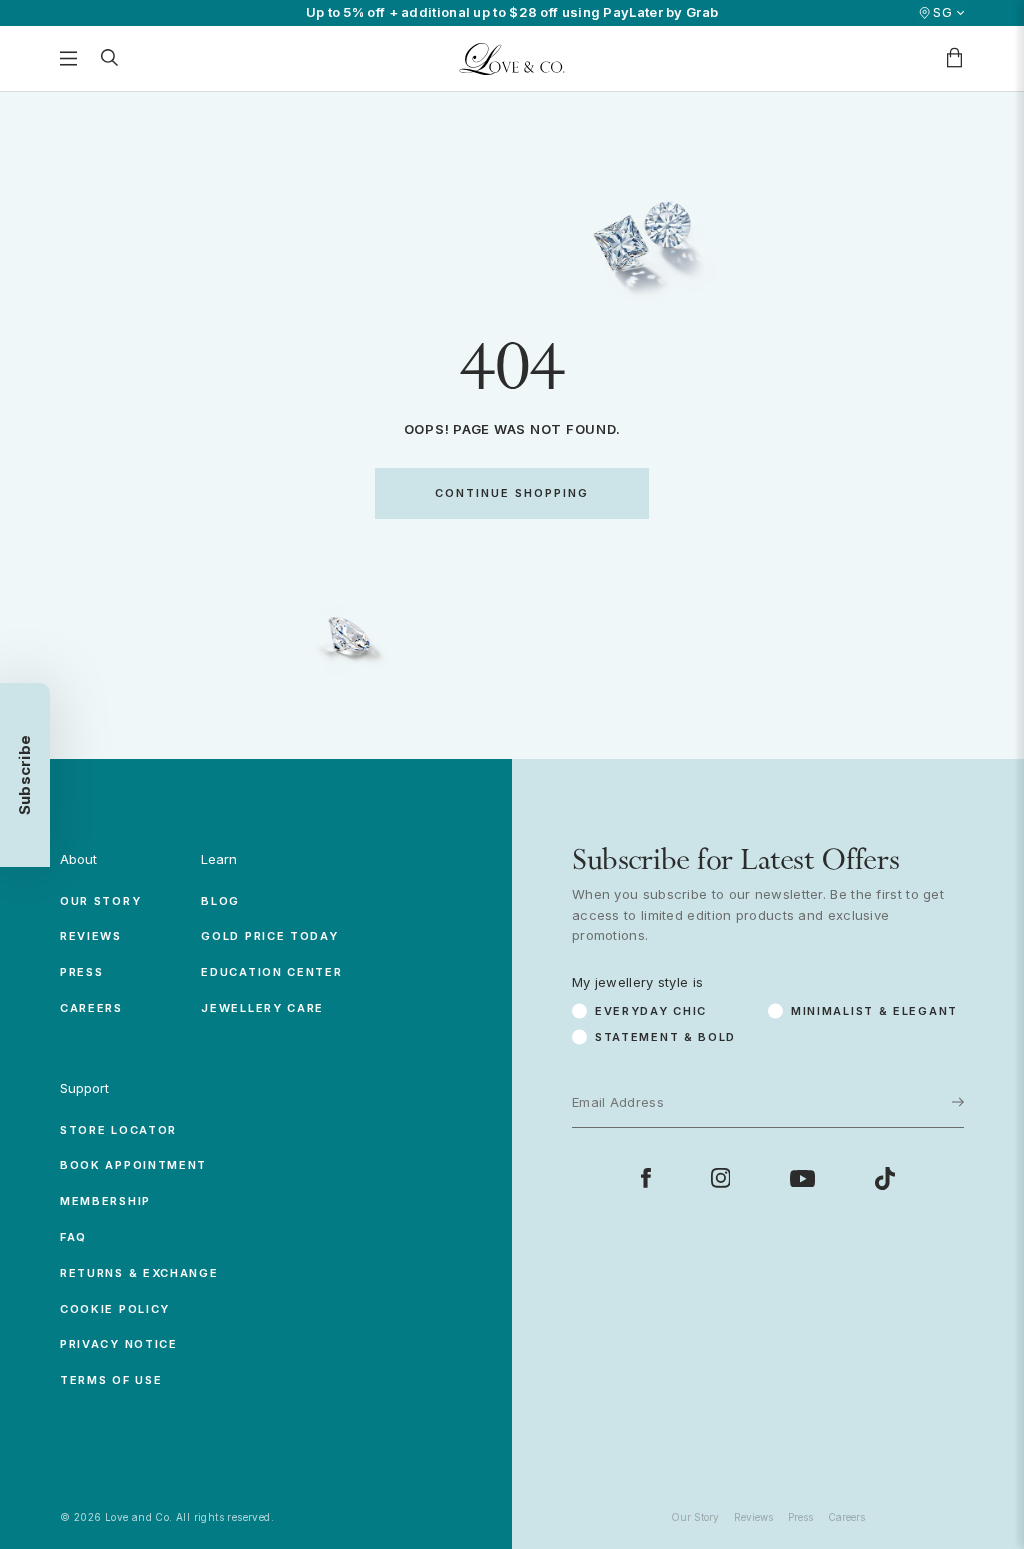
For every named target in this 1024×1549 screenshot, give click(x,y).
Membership (105, 1201)
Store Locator (118, 1130)
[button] (25, 775)
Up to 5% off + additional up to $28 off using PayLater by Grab (512, 12)
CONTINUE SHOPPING (512, 493)
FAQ (73, 1237)
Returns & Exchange (139, 1273)
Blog (220, 901)
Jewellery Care (262, 1008)
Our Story (100, 901)
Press (82, 972)
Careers (91, 1008)
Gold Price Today (269, 936)
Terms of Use (111, 1380)
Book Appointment (133, 1165)
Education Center (271, 972)
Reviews (91, 936)
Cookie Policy (115, 1309)
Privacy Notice (119, 1344)
